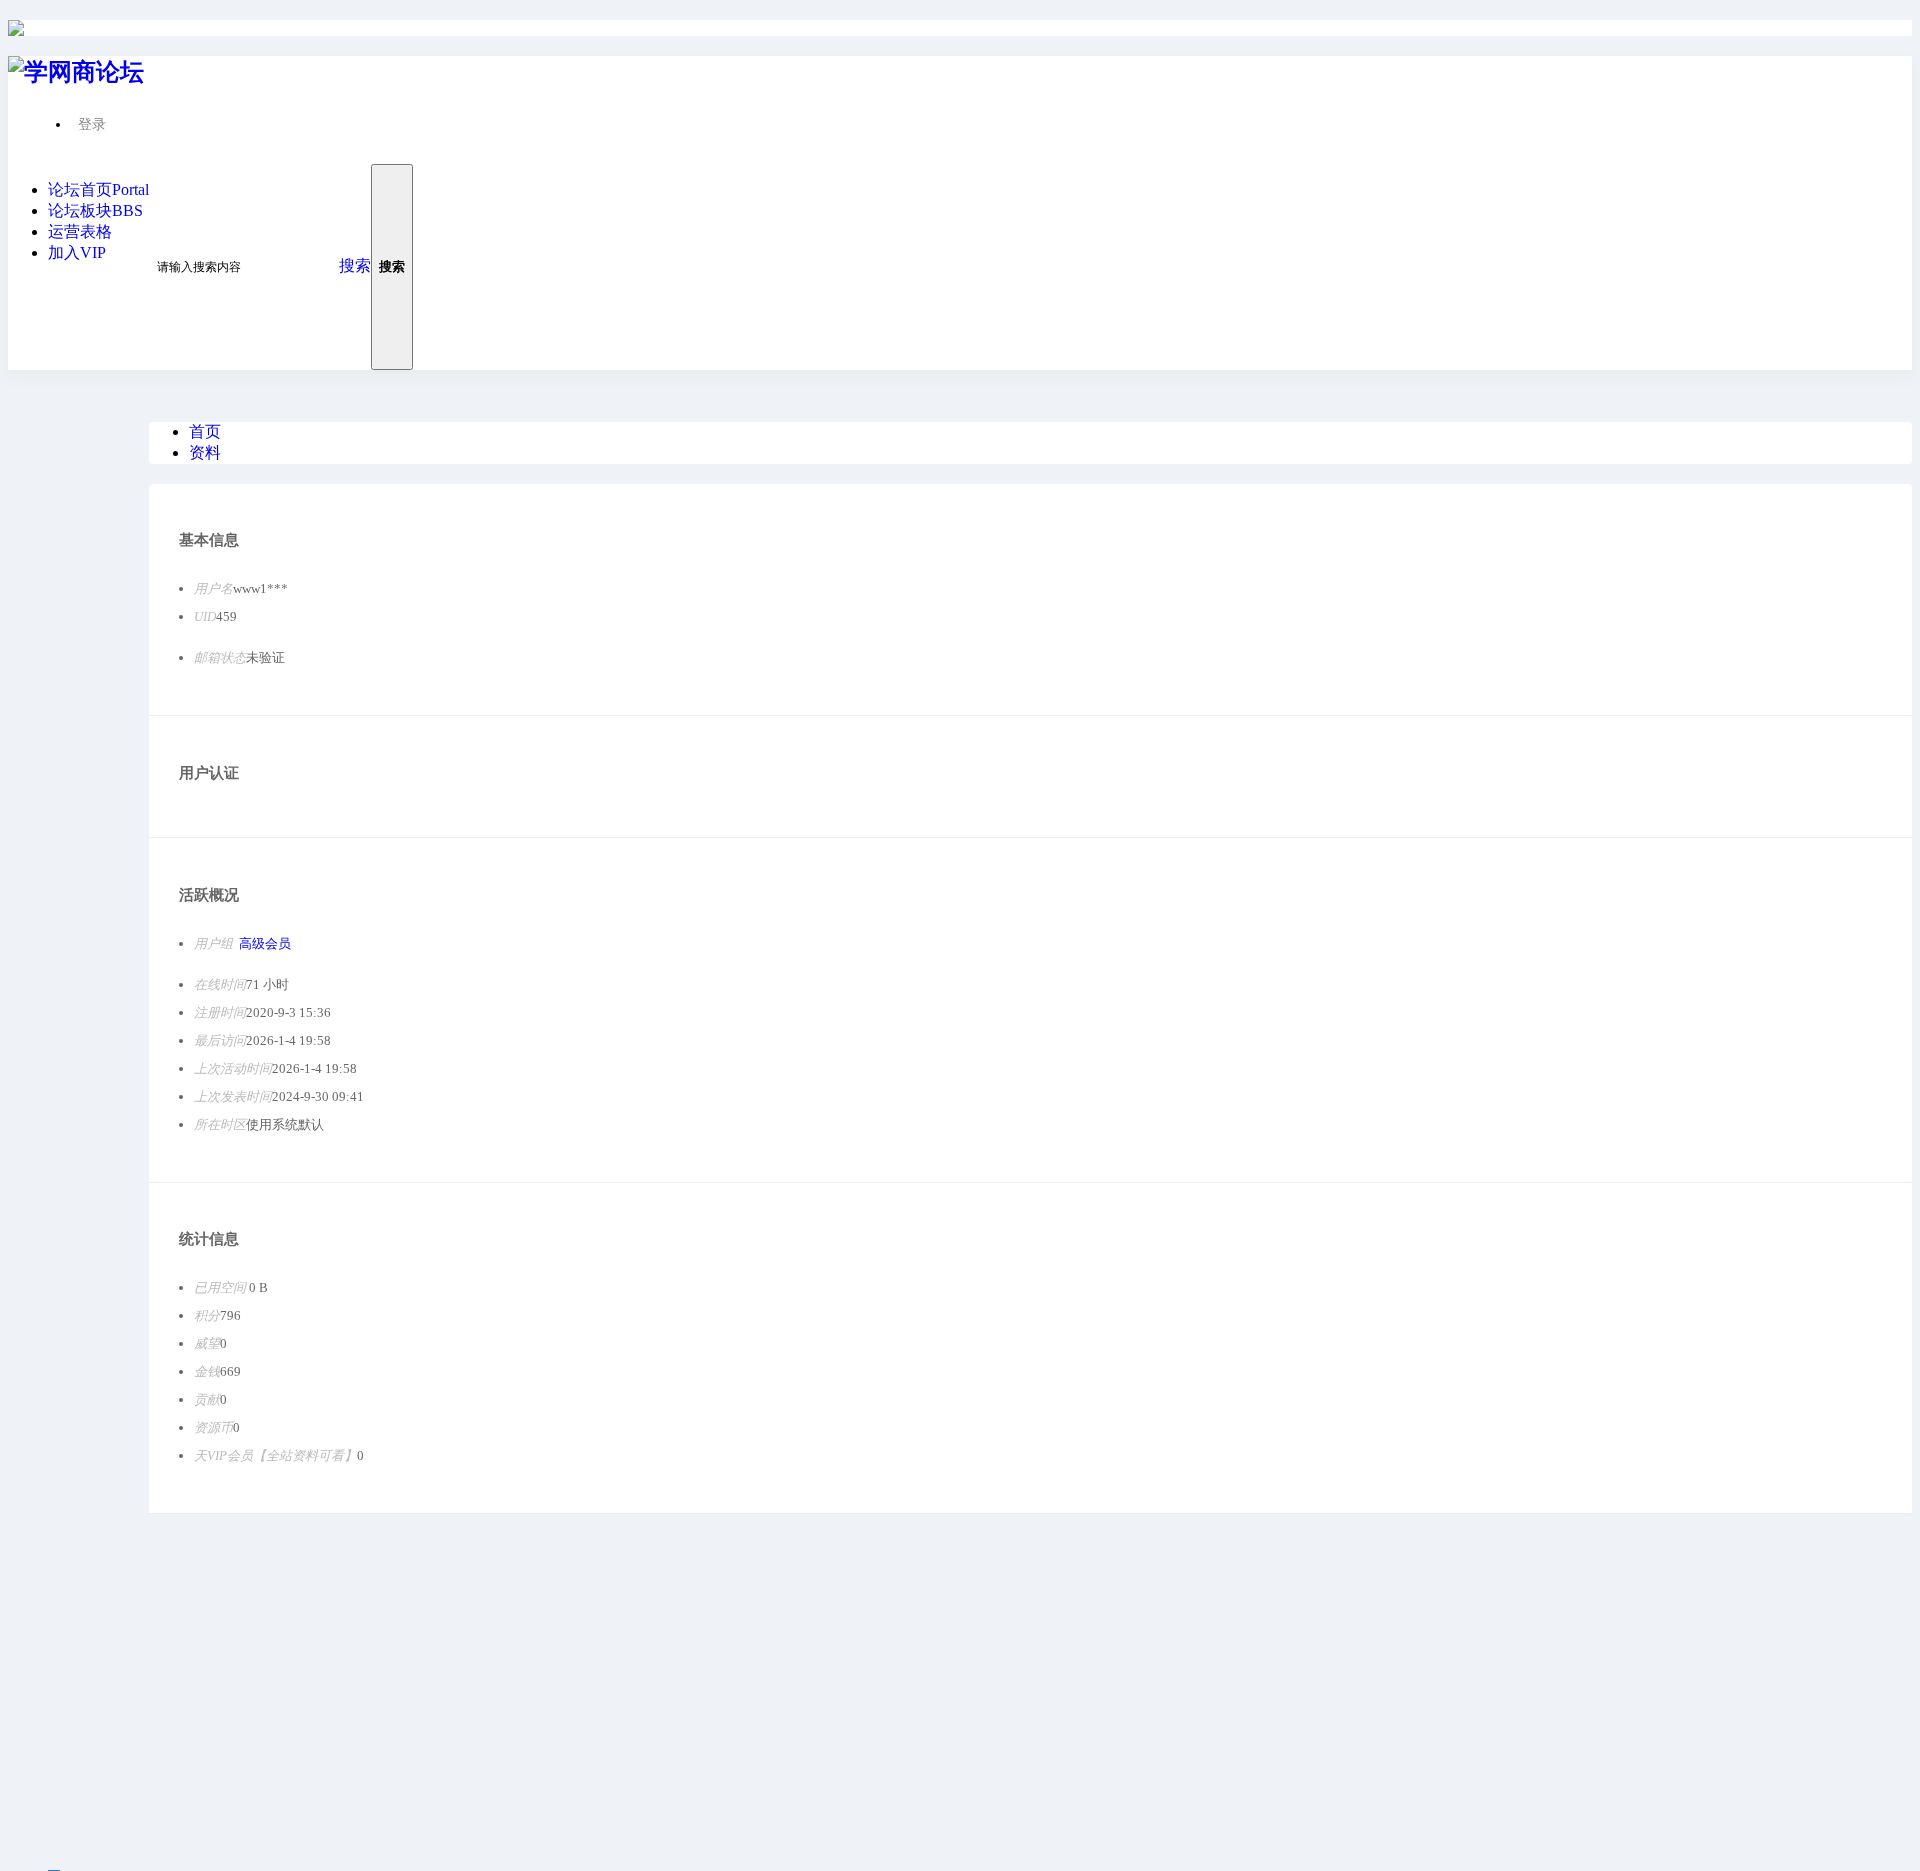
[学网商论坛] (16, 28)
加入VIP (77, 252)
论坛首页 (98, 189)
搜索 (355, 265)
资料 (205, 452)
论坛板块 (95, 210)
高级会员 (265, 943)
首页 (205, 431)
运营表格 (80, 231)
